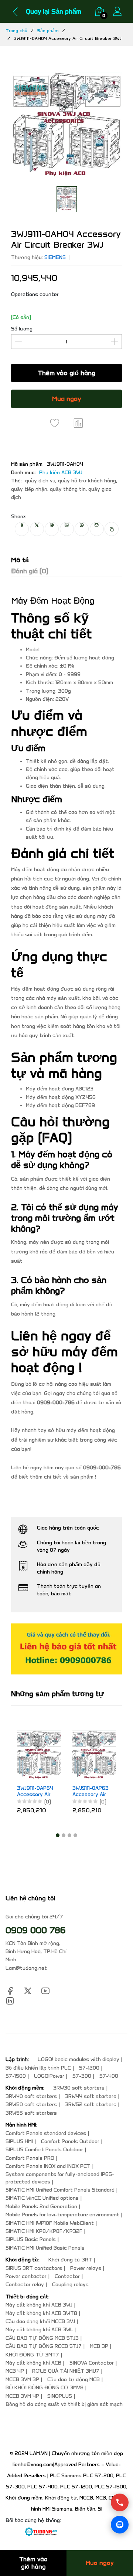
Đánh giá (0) (30, 571)
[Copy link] (112, 529)
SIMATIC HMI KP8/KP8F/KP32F (44, 2231)
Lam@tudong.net (26, 1968)
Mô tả (20, 560)
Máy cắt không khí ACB (33, 2363)
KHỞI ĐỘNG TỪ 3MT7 (32, 2355)
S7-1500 (16, 2076)
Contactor (67, 2276)
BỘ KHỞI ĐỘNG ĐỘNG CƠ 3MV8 (45, 2388)
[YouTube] (45, 1990)
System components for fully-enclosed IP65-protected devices (60, 2178)
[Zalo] (120, 2525)
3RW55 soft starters (31, 2113)
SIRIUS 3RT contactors (34, 2268)
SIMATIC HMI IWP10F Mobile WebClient (50, 2223)
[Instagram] (10, 2000)
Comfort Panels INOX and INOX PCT (48, 2166)
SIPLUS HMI (19, 2141)
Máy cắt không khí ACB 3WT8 (41, 2313)
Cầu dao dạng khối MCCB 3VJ (40, 2322)
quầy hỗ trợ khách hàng (87, 481)
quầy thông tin (68, 489)
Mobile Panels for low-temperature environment (62, 2215)
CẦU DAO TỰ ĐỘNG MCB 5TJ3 (42, 2338)
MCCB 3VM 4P (22, 2396)
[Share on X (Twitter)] (37, 529)
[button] (58, 1835)
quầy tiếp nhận (29, 489)
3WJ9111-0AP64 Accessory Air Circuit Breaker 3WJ (25, 1792)
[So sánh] (78, 423)
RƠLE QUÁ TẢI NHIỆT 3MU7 (66, 2371)
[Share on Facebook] (22, 529)
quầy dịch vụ (40, 481)
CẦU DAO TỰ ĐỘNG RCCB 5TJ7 (44, 2346)
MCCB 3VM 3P (22, 2380)
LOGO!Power (49, 2076)
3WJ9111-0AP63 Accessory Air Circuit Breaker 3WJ (80, 1792)
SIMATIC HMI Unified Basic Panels (45, 2248)
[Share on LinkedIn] (67, 529)
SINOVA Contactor (92, 2363)
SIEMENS (55, 257)
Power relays (86, 2268)
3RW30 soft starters (79, 2088)
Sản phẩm (48, 30)
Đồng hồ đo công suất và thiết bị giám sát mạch (64, 2404)
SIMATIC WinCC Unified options (42, 2198)
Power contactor (26, 2276)
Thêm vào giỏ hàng (66, 373)
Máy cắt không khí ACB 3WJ (39, 2305)
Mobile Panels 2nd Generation (41, 2207)
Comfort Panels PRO (30, 2158)
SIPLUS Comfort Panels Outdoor (44, 2150)
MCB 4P (15, 2371)
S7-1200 (89, 2068)
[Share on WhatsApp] (82, 529)
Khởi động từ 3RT (70, 2260)
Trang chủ (16, 30)
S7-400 (109, 2076)
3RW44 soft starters (91, 2096)
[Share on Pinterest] (52, 529)
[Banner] (66, 1649)
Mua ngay (67, 399)
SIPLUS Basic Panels (31, 2239)
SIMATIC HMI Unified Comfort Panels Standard (60, 2190)
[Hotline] (120, 2502)
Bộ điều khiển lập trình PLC (38, 2068)
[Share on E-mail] (97, 529)
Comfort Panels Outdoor (70, 2141)
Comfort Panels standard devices (46, 2133)
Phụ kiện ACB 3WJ (61, 473)
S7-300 (82, 2076)
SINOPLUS (60, 2396)
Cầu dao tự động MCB (74, 2380)
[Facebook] (10, 1990)
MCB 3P (99, 2346)
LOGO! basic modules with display (79, 2059)
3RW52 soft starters (91, 2105)
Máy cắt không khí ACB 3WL (40, 2330)
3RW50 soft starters (31, 2105)
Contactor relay (25, 2285)
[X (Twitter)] (28, 1990)
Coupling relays (70, 2285)
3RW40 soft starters (31, 2096)
